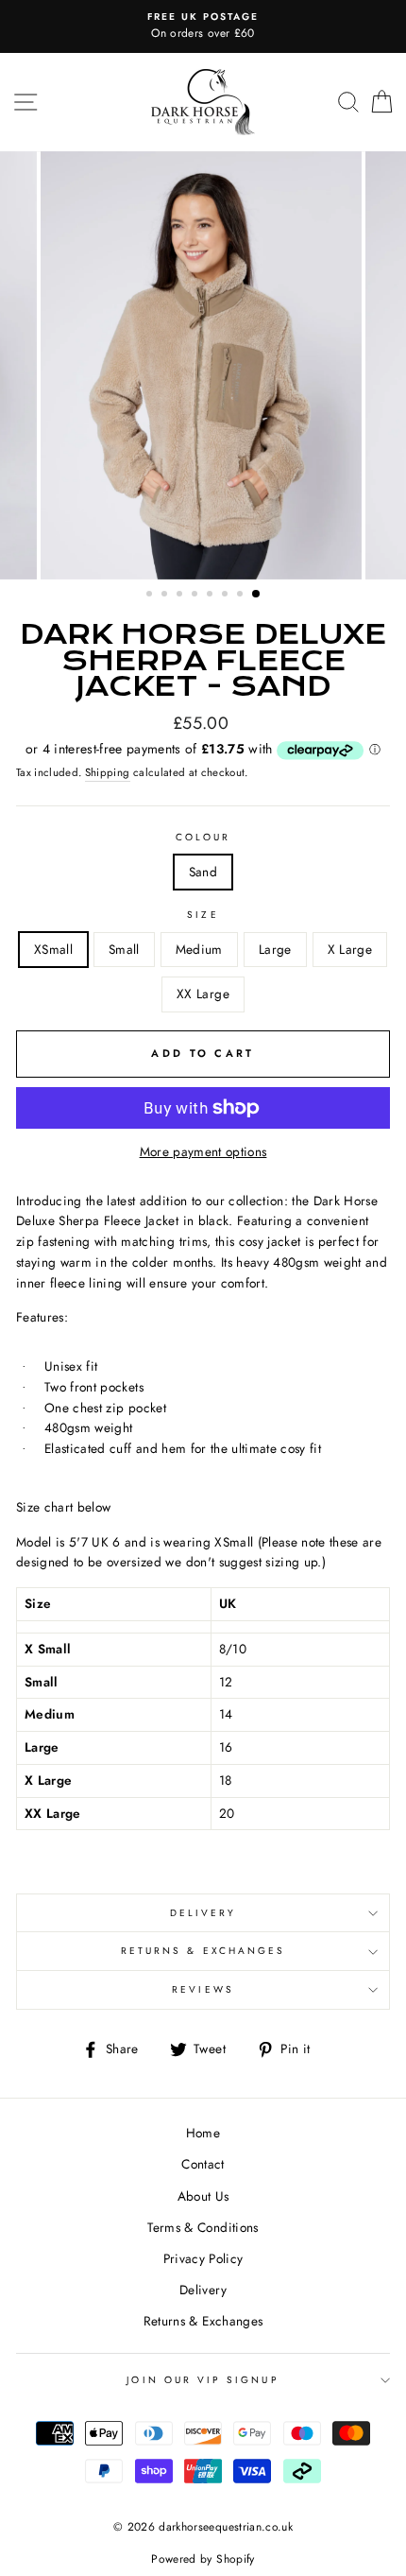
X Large (350, 949)
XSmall (53, 949)
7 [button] (242, 596)
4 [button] (196, 596)
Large (275, 949)
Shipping (108, 772)
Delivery (203, 1913)
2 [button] (166, 596)
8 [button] (257, 595)
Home (203, 2133)
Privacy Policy (203, 2258)
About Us (203, 2196)
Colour (203, 837)
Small (124, 949)
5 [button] (211, 596)
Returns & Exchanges (203, 1951)
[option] (203, 26)
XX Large (203, 994)
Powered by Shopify (203, 2559)
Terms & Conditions (203, 2227)
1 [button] (151, 596)
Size (203, 915)
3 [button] (181, 596)
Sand (203, 872)
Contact (203, 2164)
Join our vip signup (203, 2380)
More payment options (203, 1151)
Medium (199, 949)
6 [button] (227, 596)
